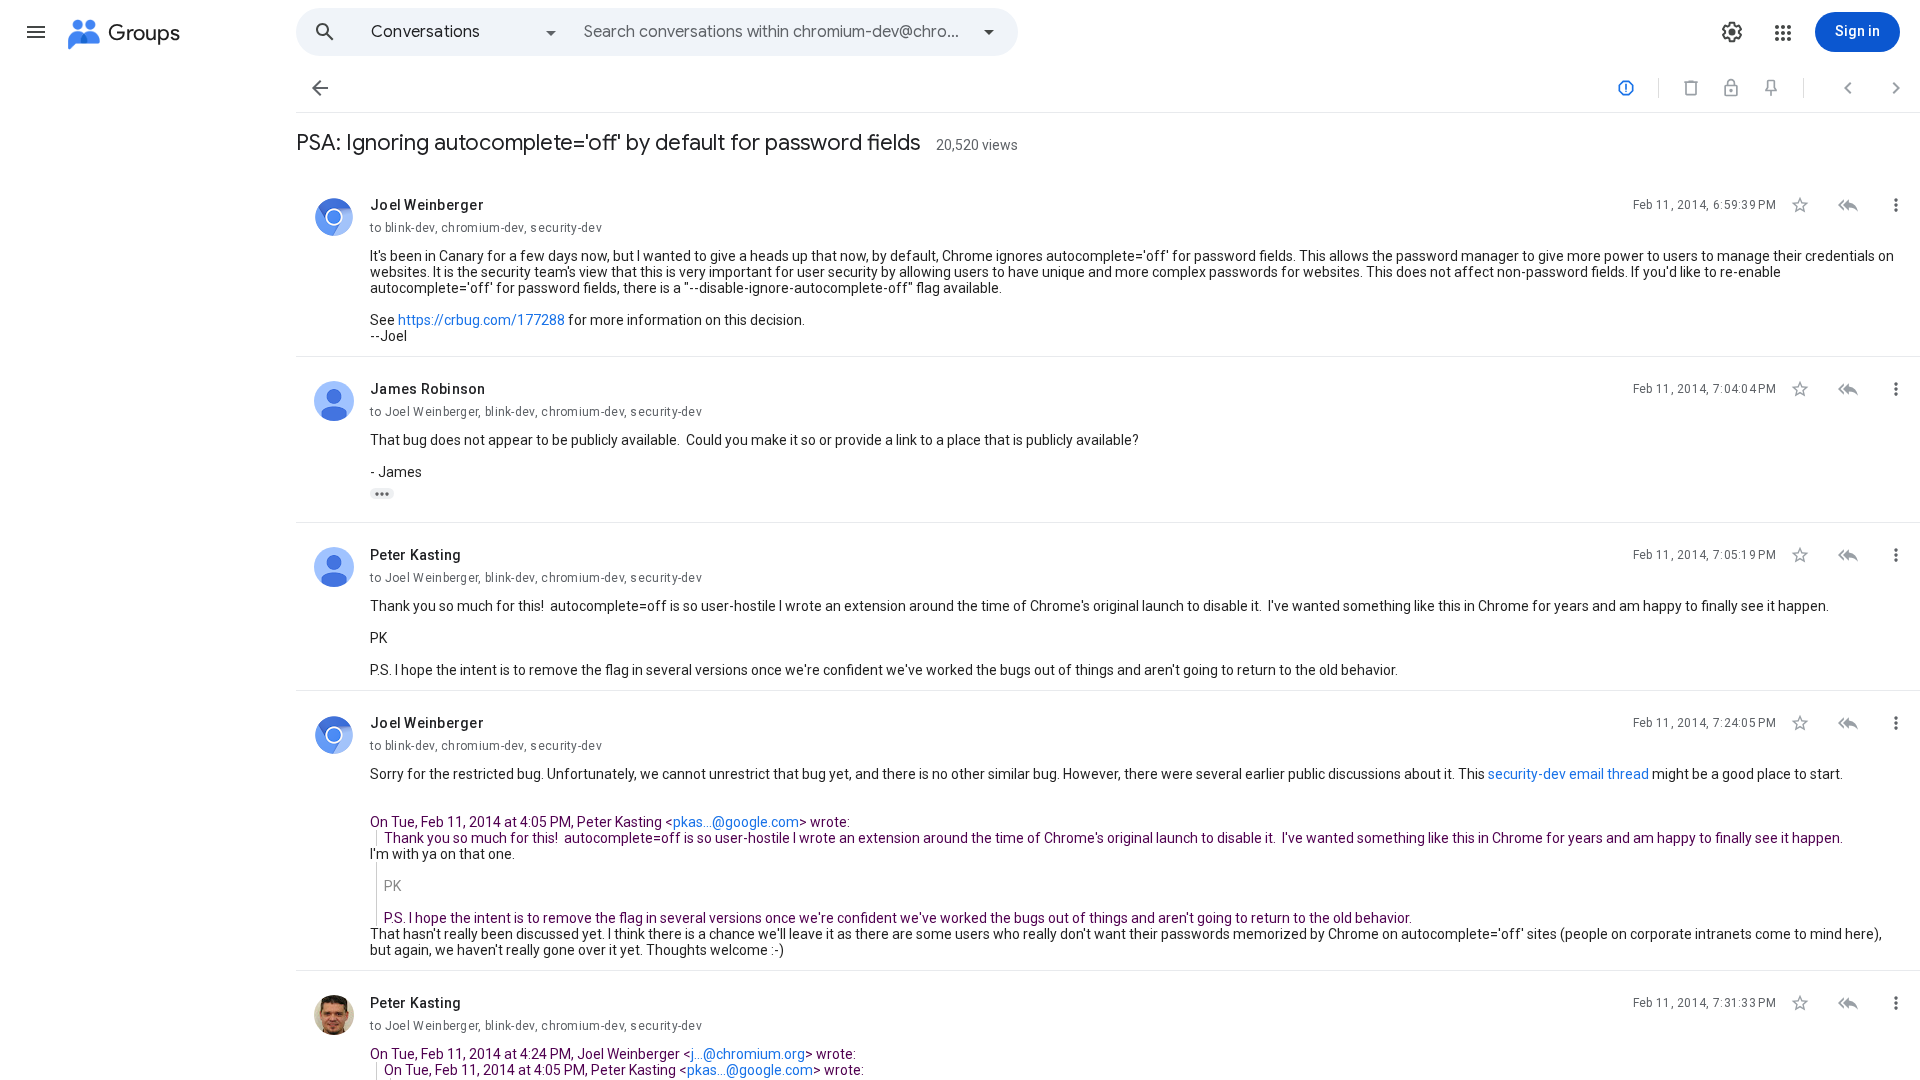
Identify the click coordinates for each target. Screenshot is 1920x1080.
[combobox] (776, 32)
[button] (36, 32)
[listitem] (1108, 265)
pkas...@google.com (736, 822)
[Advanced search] (989, 32)
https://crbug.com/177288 (481, 320)
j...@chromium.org (748, 1054)
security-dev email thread (1568, 774)
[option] (465, 32)
